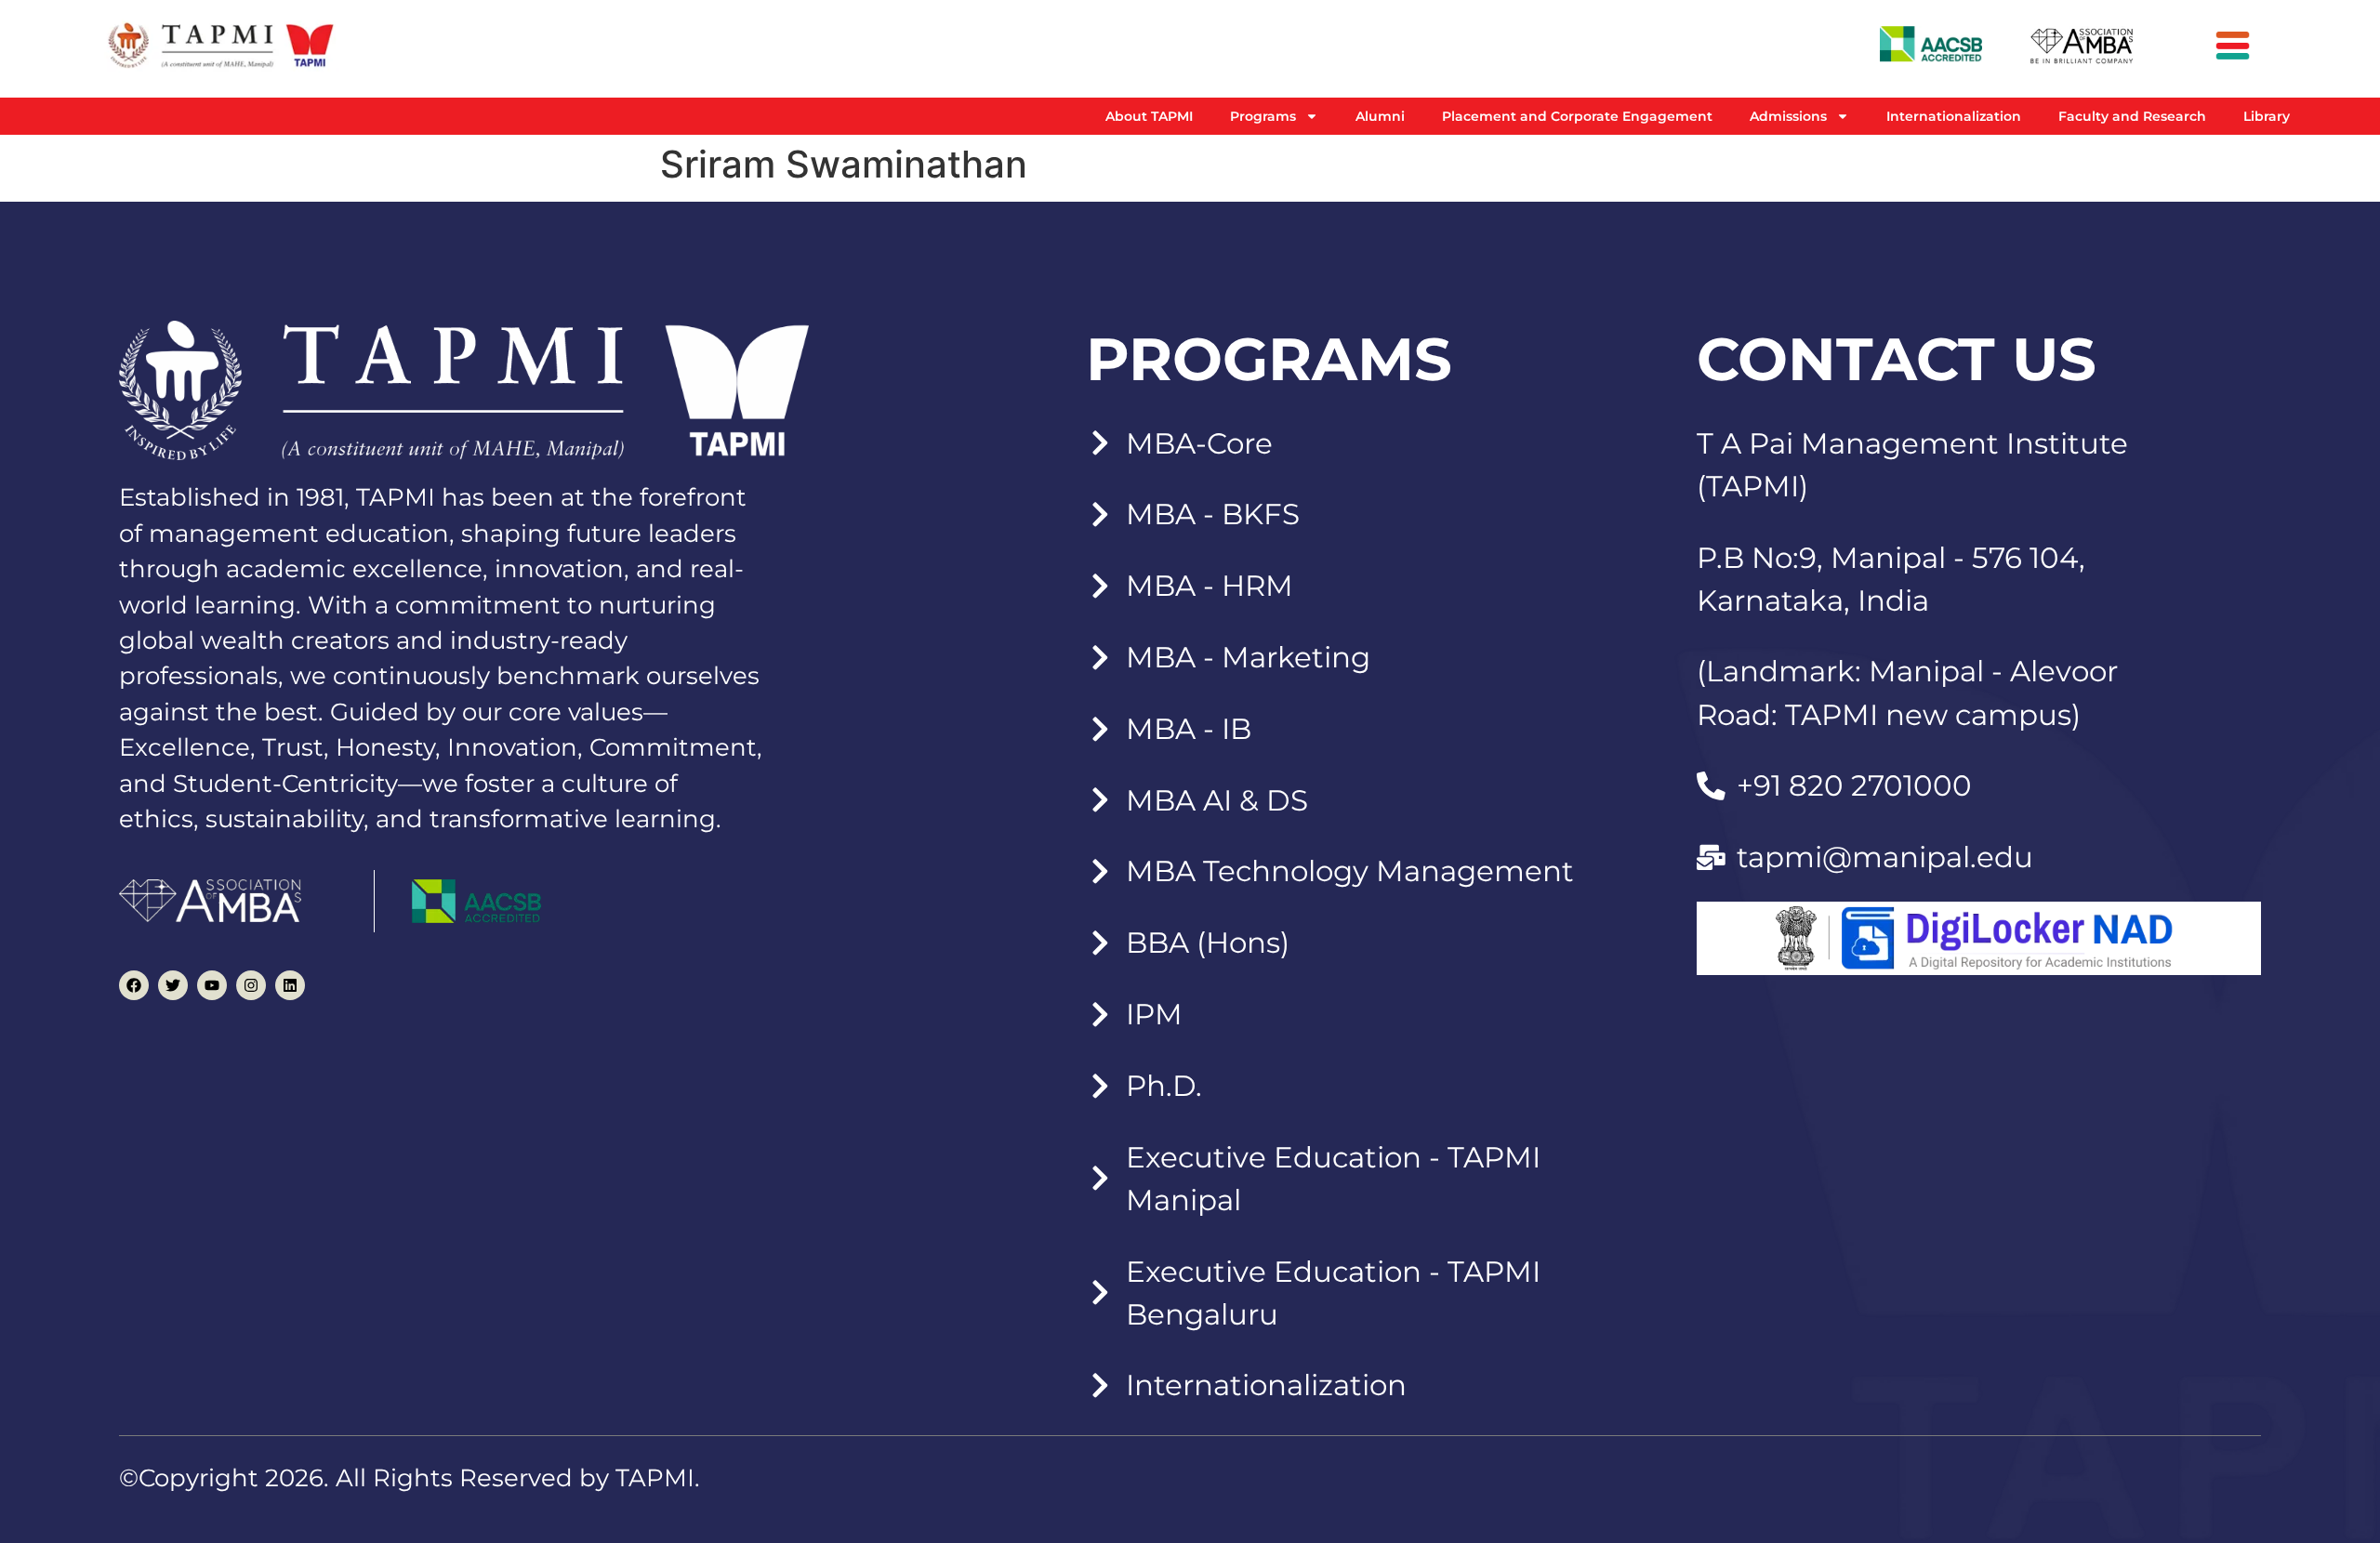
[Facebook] (134, 985)
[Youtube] (212, 985)
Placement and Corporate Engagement (1577, 116)
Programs (1263, 116)
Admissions (1788, 116)
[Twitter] (173, 985)
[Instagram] (251, 985)
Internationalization (1954, 116)
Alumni (1380, 116)
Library (2267, 116)
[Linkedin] (290, 985)
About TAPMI (1149, 116)
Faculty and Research (2132, 116)
